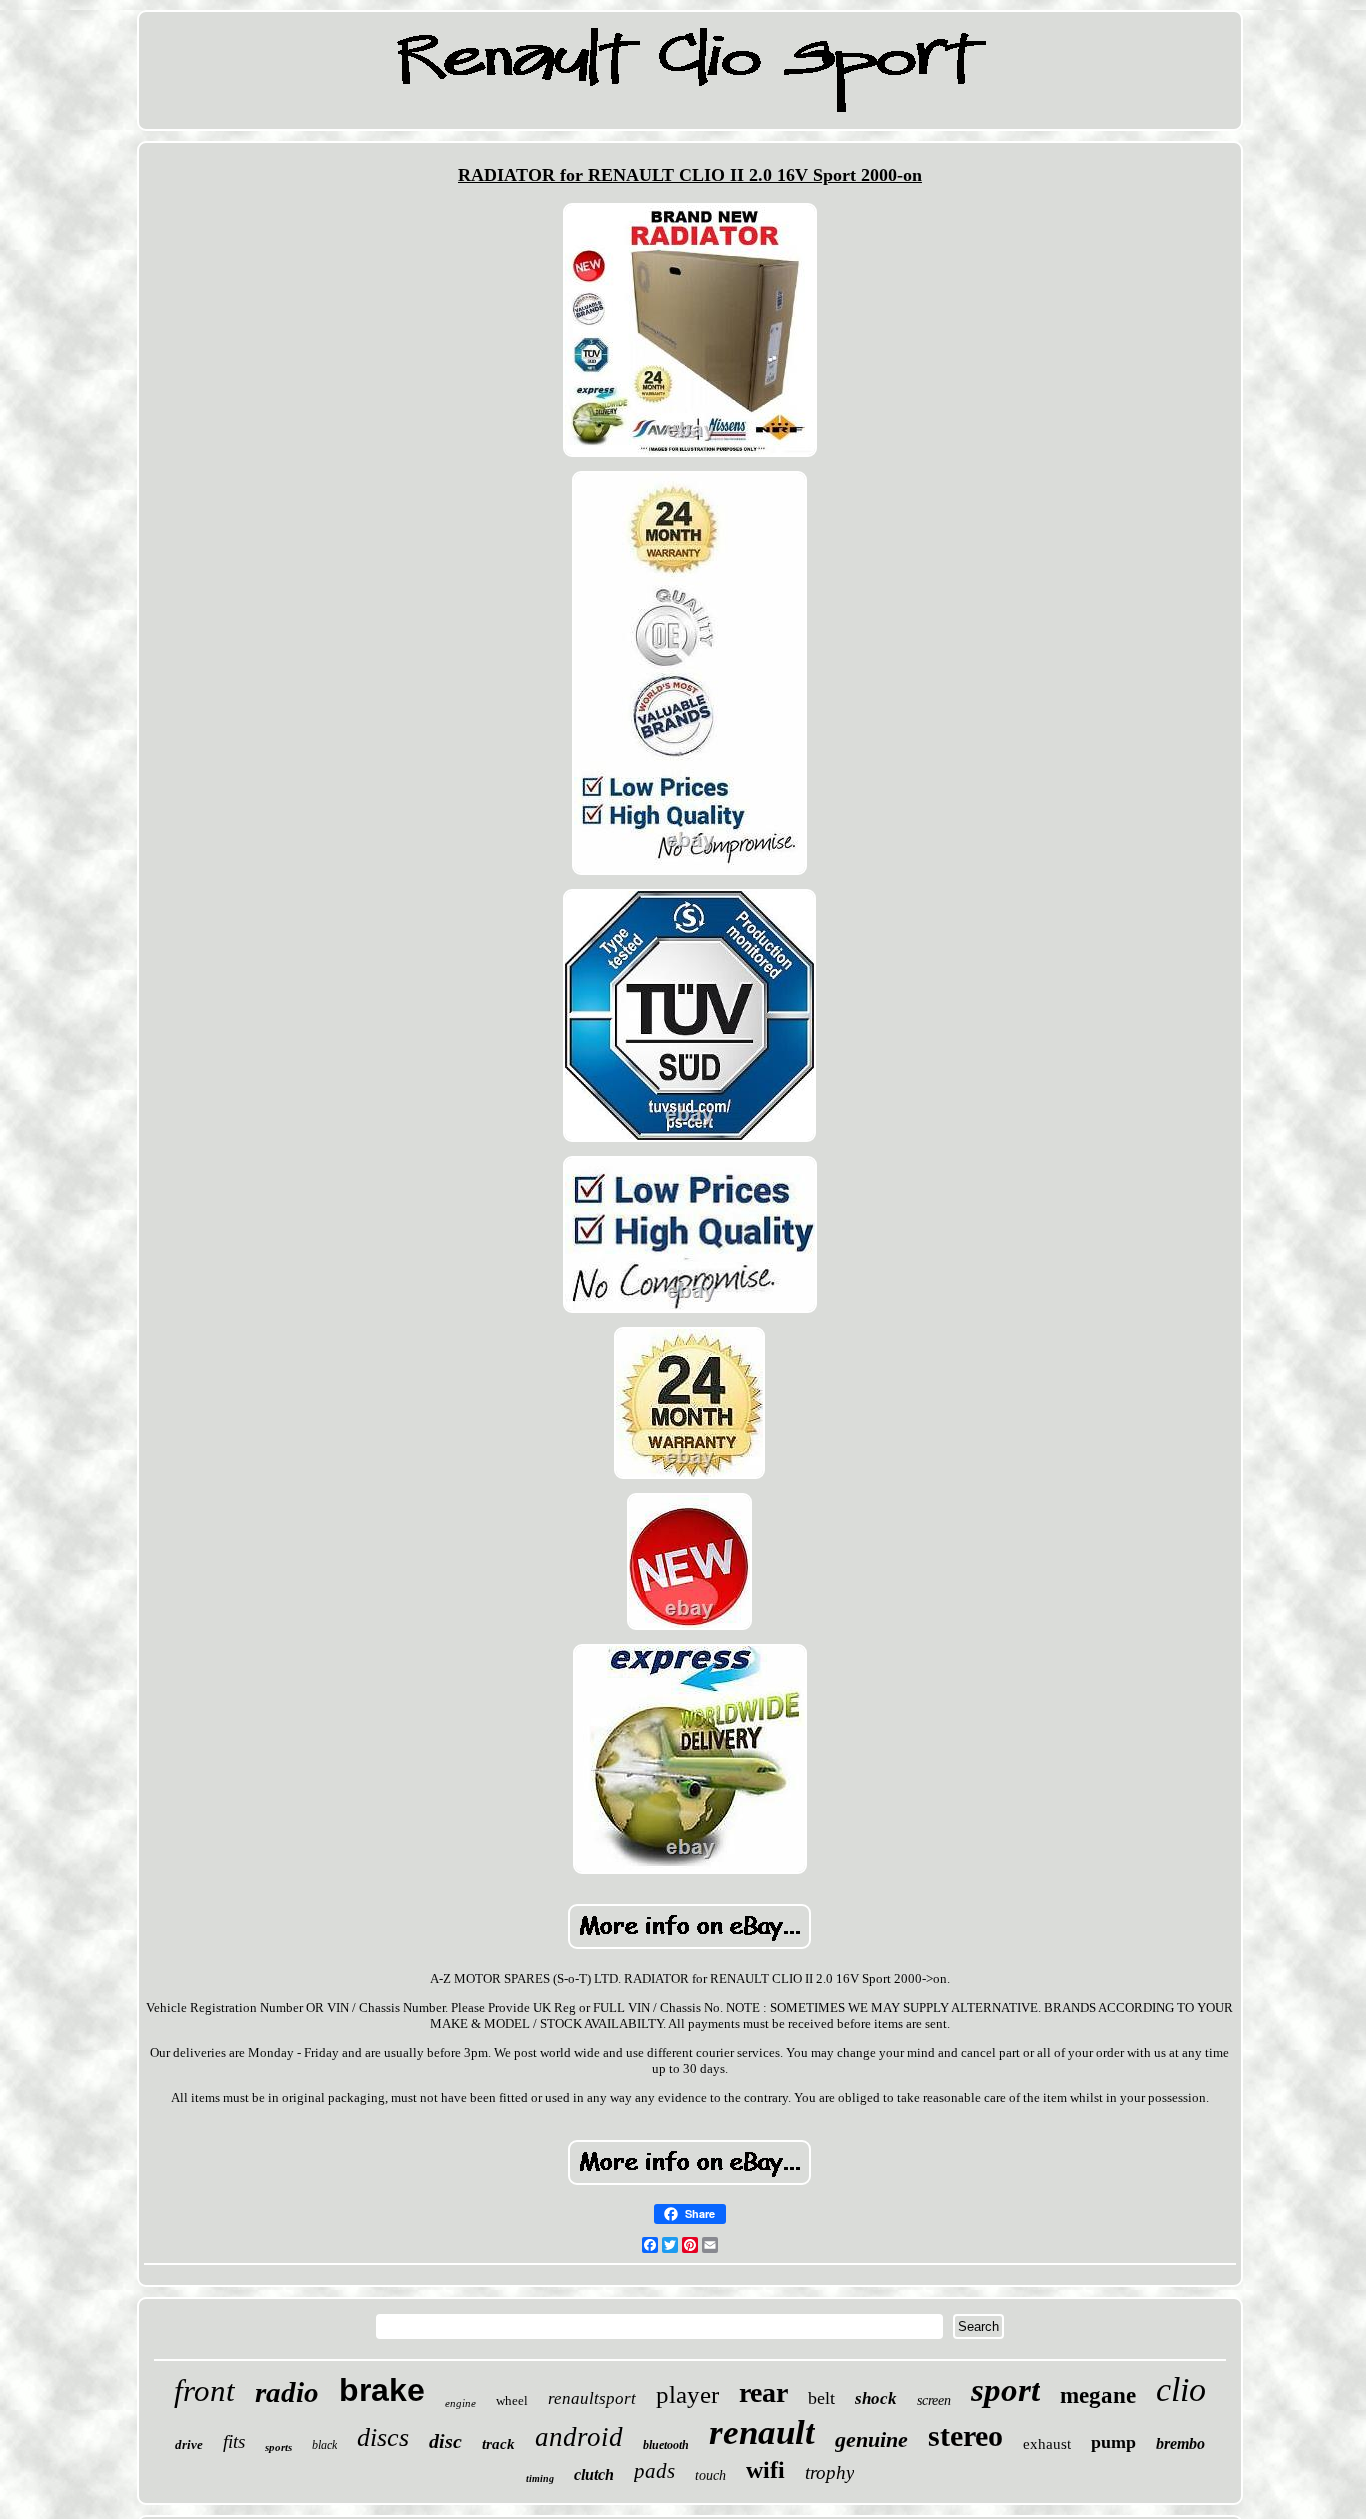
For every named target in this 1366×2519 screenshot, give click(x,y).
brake (382, 2390)
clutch (594, 2474)
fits (234, 2441)
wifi (765, 2470)
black (324, 2445)
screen (934, 2400)
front (204, 2390)
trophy (829, 2472)
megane (1098, 2395)
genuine (871, 2439)
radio (287, 2392)
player (687, 2394)
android (579, 2437)
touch (710, 2475)
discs (383, 2437)
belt (821, 2398)
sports (278, 2447)
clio (1181, 2389)
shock (876, 2398)
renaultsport (592, 2398)
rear (763, 2392)
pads (654, 2471)
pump (1113, 2442)
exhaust (1047, 2444)
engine (460, 2403)
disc (445, 2441)
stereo (965, 2435)
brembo (1180, 2443)
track (498, 2444)
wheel (512, 2400)
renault (762, 2432)
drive (189, 2444)
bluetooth (666, 2445)
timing (540, 2478)
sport (1005, 2390)
